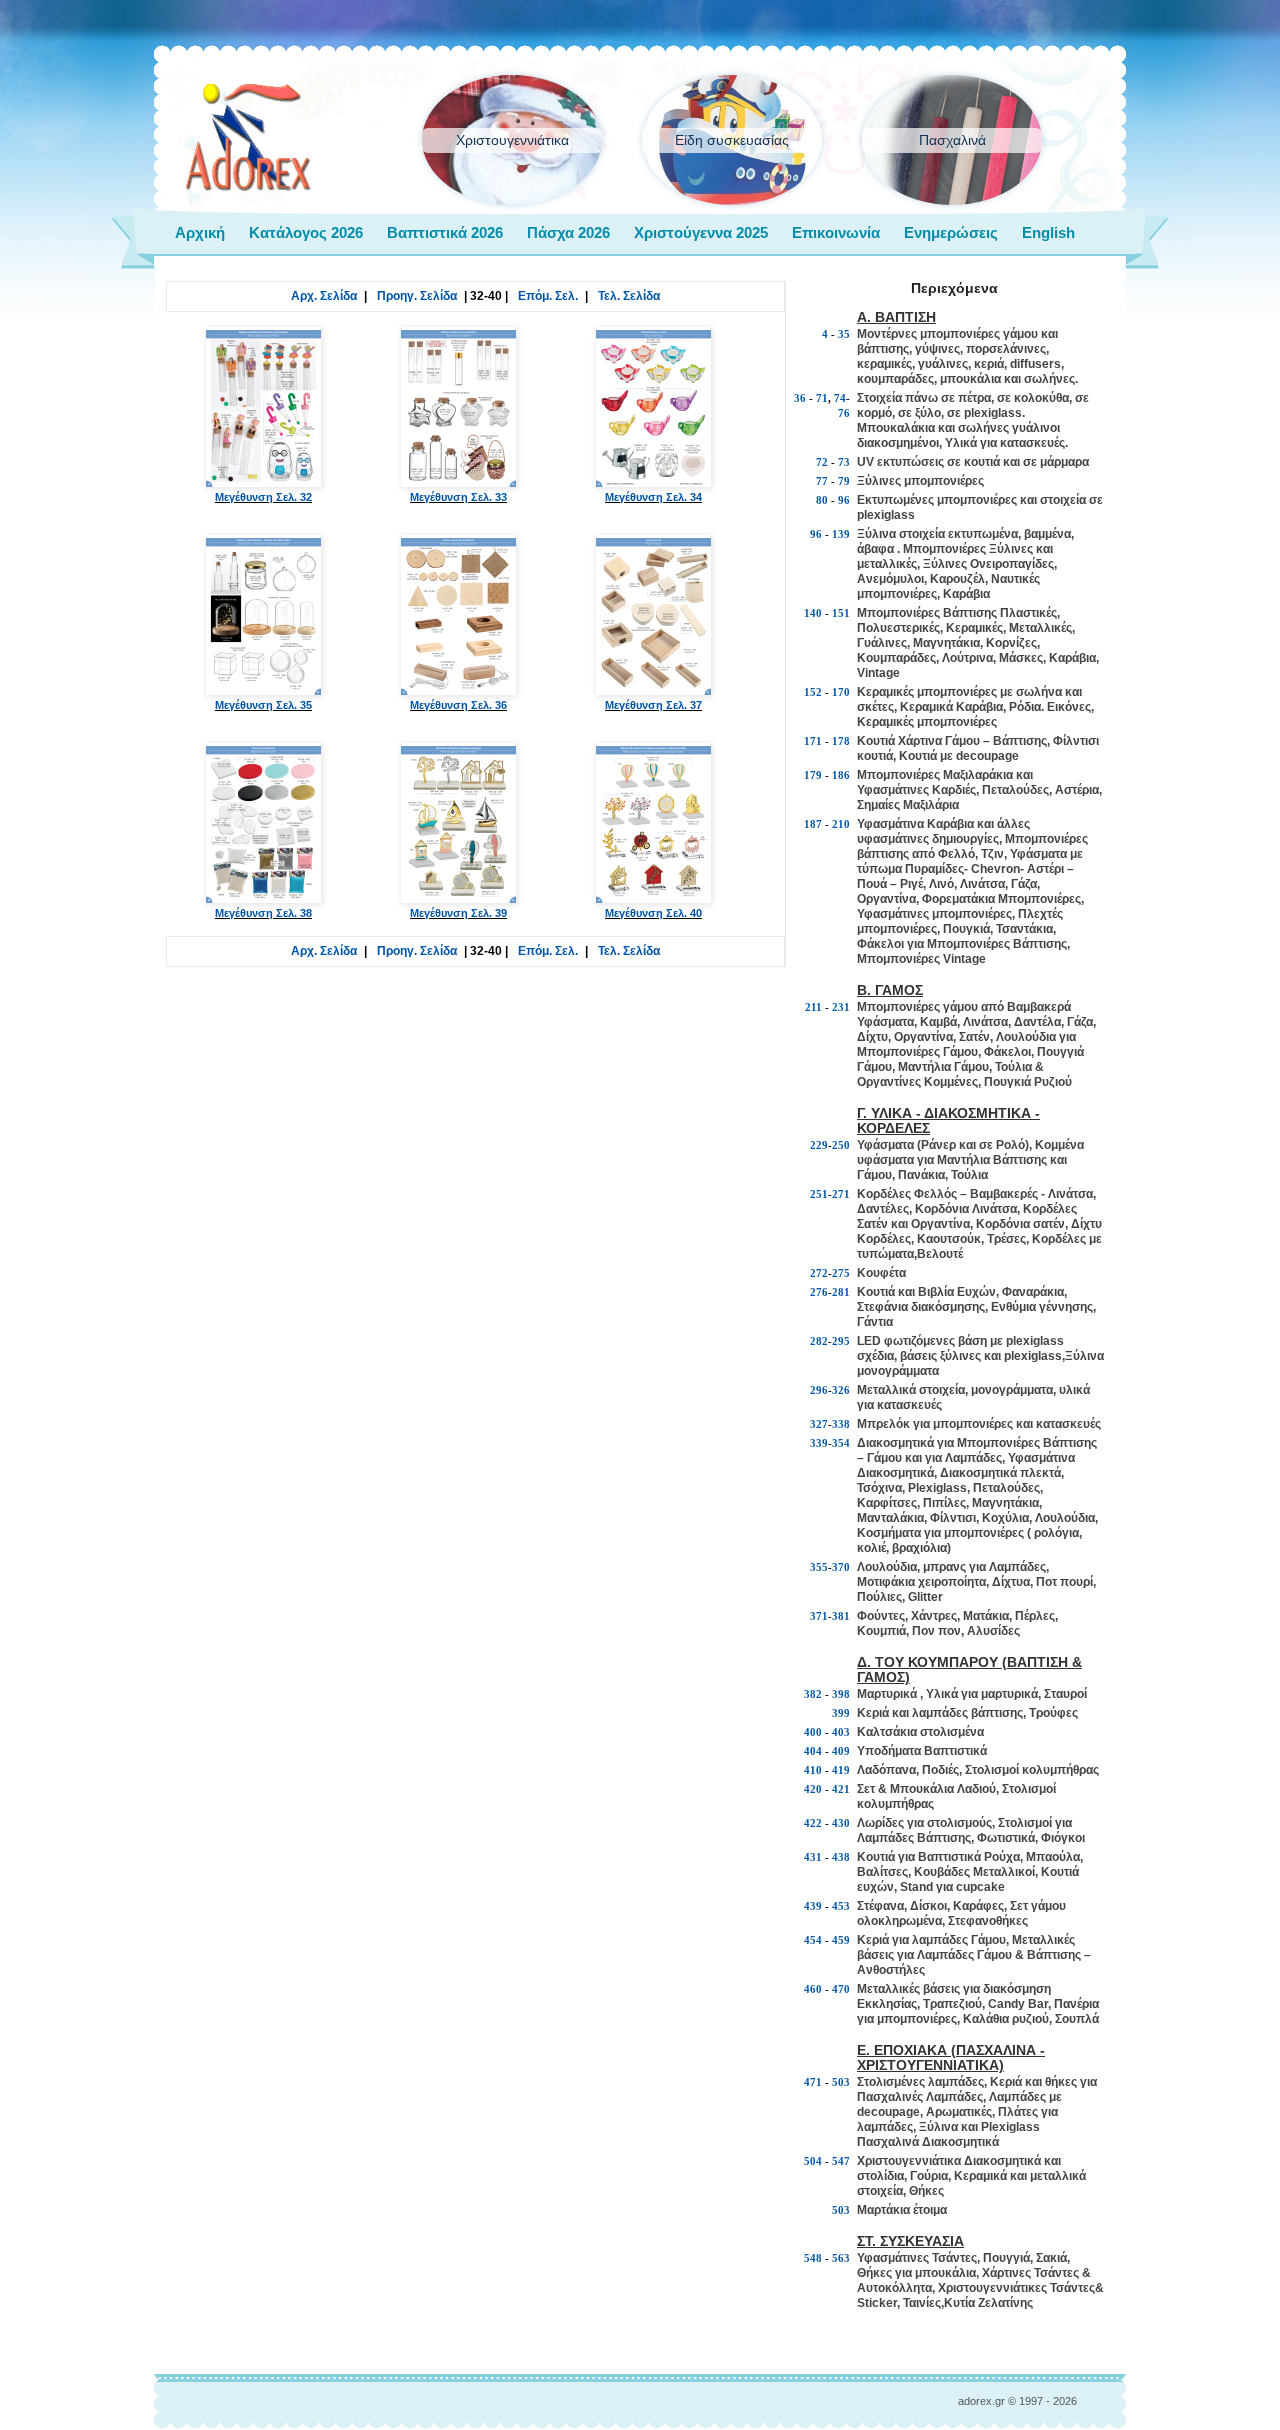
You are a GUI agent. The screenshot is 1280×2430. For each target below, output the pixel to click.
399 (841, 1713)
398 (841, 1694)
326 (841, 1390)
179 (813, 775)
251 (819, 1194)
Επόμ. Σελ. (548, 296)
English (1048, 232)
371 (819, 1616)
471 (813, 2082)
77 (822, 481)
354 (841, 1443)
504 (813, 2161)
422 (813, 1823)
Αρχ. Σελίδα (324, 296)
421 (841, 1789)
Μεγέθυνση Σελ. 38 (263, 913)
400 (813, 1732)
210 (841, 824)
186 (841, 775)
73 (844, 462)
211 (813, 1007)
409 (841, 1751)
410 (813, 1770)
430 (841, 1823)
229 (819, 1145)
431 (813, 1857)
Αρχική (200, 232)
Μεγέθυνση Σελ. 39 (458, 913)
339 (819, 1443)
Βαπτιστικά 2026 (445, 232)
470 (841, 1989)
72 (822, 462)
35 (844, 334)
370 (841, 1567)
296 (819, 1390)
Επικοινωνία (836, 232)
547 (841, 2161)
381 (841, 1616)
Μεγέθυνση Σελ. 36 (458, 705)
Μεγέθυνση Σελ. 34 (653, 497)
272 (819, 1273)
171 (813, 741)
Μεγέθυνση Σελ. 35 (263, 705)
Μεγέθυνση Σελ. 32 (263, 497)
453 (841, 1906)
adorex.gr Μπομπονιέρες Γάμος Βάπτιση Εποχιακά (248, 138)
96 (844, 500)
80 (822, 500)
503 (841, 2082)
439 (813, 1906)
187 (813, 824)
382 (813, 1694)
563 (841, 2258)
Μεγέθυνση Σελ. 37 (653, 705)
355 (819, 1567)
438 (841, 1857)
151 (841, 613)
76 (844, 413)
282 (819, 1341)
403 (841, 1732)
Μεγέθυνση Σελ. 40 (653, 913)
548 (813, 2258)
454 (813, 1940)
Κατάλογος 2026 (306, 232)
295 (841, 1341)
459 (841, 1940)
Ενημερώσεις (951, 232)
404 (813, 1751)
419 (841, 1770)
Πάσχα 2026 (568, 232)
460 (813, 1989)
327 (819, 1424)
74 (840, 398)
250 (841, 1145)
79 (844, 481)
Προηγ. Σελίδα (417, 296)
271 (841, 1194)
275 (841, 1273)
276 (819, 1292)
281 (841, 1292)
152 (813, 692)
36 (800, 398)
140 (813, 613)
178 (841, 741)
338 (841, 1424)
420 (813, 1789)
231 (841, 1007)
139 (841, 534)
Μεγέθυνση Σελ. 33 (458, 497)
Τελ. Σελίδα (629, 296)
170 (841, 692)
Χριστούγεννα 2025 (701, 232)
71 (822, 398)
